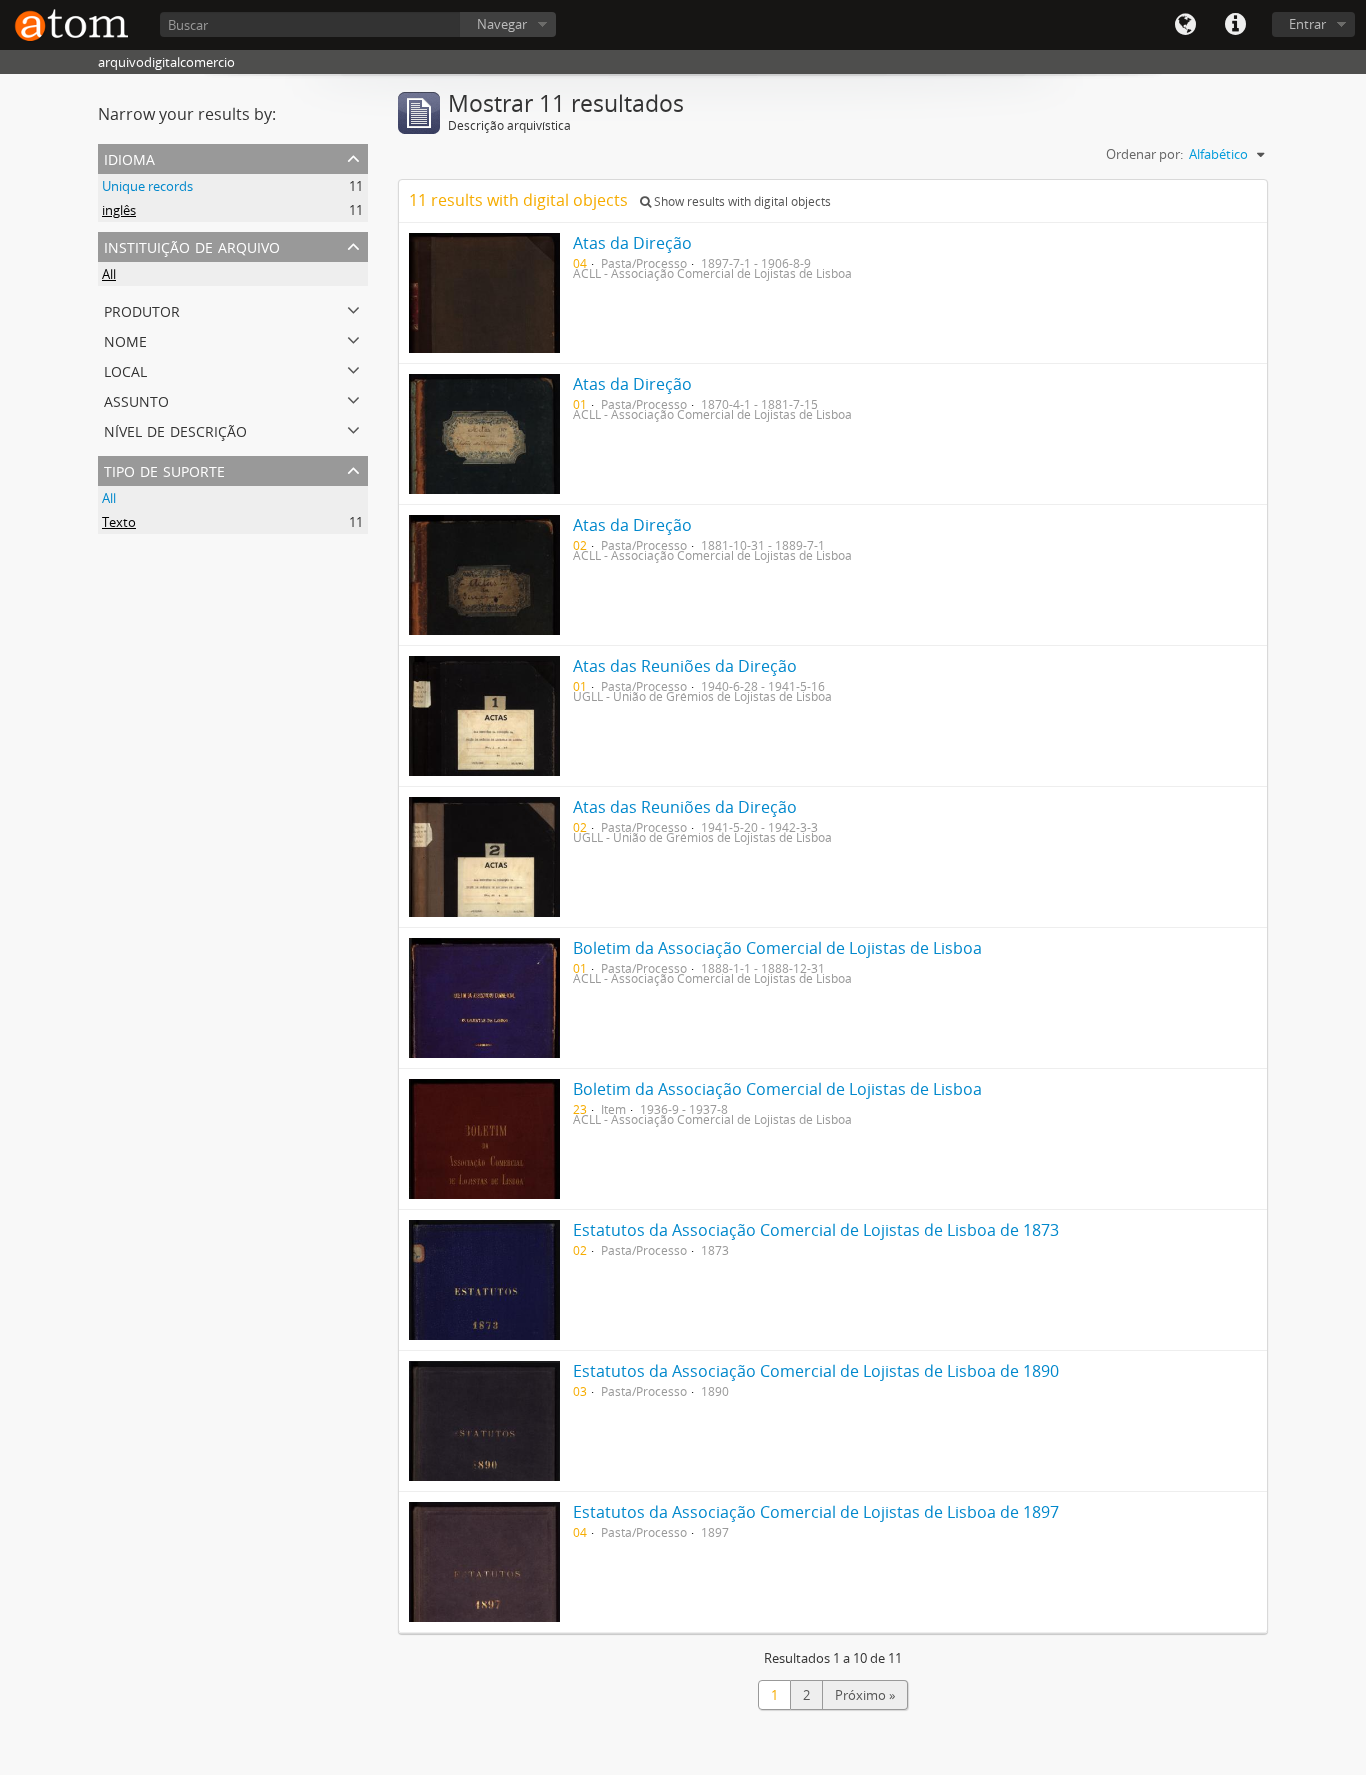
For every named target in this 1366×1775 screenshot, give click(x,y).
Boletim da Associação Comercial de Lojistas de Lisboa (777, 948)
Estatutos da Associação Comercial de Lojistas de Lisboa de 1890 (816, 1371)
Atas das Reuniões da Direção (685, 666)
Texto (119, 522)
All (109, 274)
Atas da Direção (632, 243)
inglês (119, 210)
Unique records (147, 186)
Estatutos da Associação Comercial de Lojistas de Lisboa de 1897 (816, 1512)
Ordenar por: (1144, 154)
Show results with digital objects (741, 201)
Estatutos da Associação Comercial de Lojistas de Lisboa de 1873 (816, 1230)
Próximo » (865, 1695)
